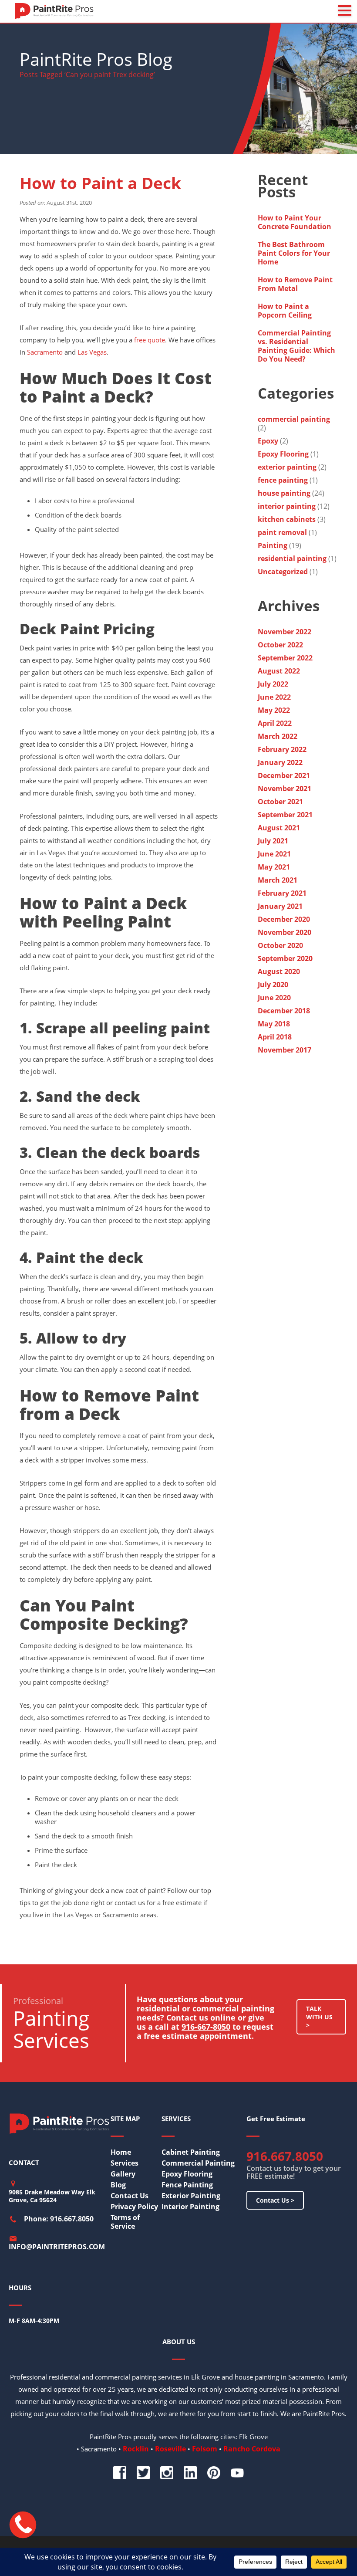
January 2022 (280, 762)
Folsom (205, 2449)
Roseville (170, 2449)
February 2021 (282, 893)
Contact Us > (275, 2200)
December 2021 (284, 775)
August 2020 (279, 972)
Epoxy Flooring (283, 454)
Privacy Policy (134, 2207)
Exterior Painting (191, 2196)
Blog (118, 2185)
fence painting (283, 480)
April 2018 (275, 1037)
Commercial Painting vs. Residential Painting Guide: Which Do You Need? (296, 346)
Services (125, 2163)
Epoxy (268, 441)
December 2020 (284, 919)
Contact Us (130, 2196)
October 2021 (280, 802)
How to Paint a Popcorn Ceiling (285, 311)
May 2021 (274, 867)
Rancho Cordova (252, 2449)
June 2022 (274, 697)
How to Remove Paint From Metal (295, 284)
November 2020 (285, 932)
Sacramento (45, 352)
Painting (273, 545)
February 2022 (282, 749)
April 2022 (275, 723)
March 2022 (278, 736)
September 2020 (285, 958)
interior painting (287, 506)
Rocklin (136, 2449)
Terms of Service (125, 2222)
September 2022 (285, 658)
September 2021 (285, 815)
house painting (284, 493)
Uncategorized (283, 572)
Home (121, 2152)
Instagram (167, 2473)
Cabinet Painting (191, 2152)
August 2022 (279, 671)
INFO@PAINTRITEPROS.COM (57, 2247)
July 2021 (273, 841)
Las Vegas (92, 352)
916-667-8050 (206, 2027)
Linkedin (190, 2473)
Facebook (120, 2473)
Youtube (237, 2473)
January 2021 (280, 906)
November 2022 (285, 632)
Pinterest (214, 2473)
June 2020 (274, 998)
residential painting (292, 559)
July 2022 (273, 684)
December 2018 (284, 1011)
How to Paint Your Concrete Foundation (295, 222)
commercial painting (294, 419)
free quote (150, 340)
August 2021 (279, 828)
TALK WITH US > (319, 2017)
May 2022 (274, 710)
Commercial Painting (198, 2163)
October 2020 (280, 945)
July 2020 (273, 985)
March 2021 (278, 880)
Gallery (123, 2174)
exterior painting (287, 467)
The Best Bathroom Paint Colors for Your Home (294, 253)
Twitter (143, 2473)
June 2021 (274, 854)
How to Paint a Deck (100, 183)
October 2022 (280, 645)
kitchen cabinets (287, 519)
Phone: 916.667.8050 (59, 2219)
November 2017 (285, 1050)
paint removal (282, 532)
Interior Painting (190, 2207)
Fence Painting (187, 2185)
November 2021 (285, 789)
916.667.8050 (285, 2156)
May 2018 (274, 1024)
